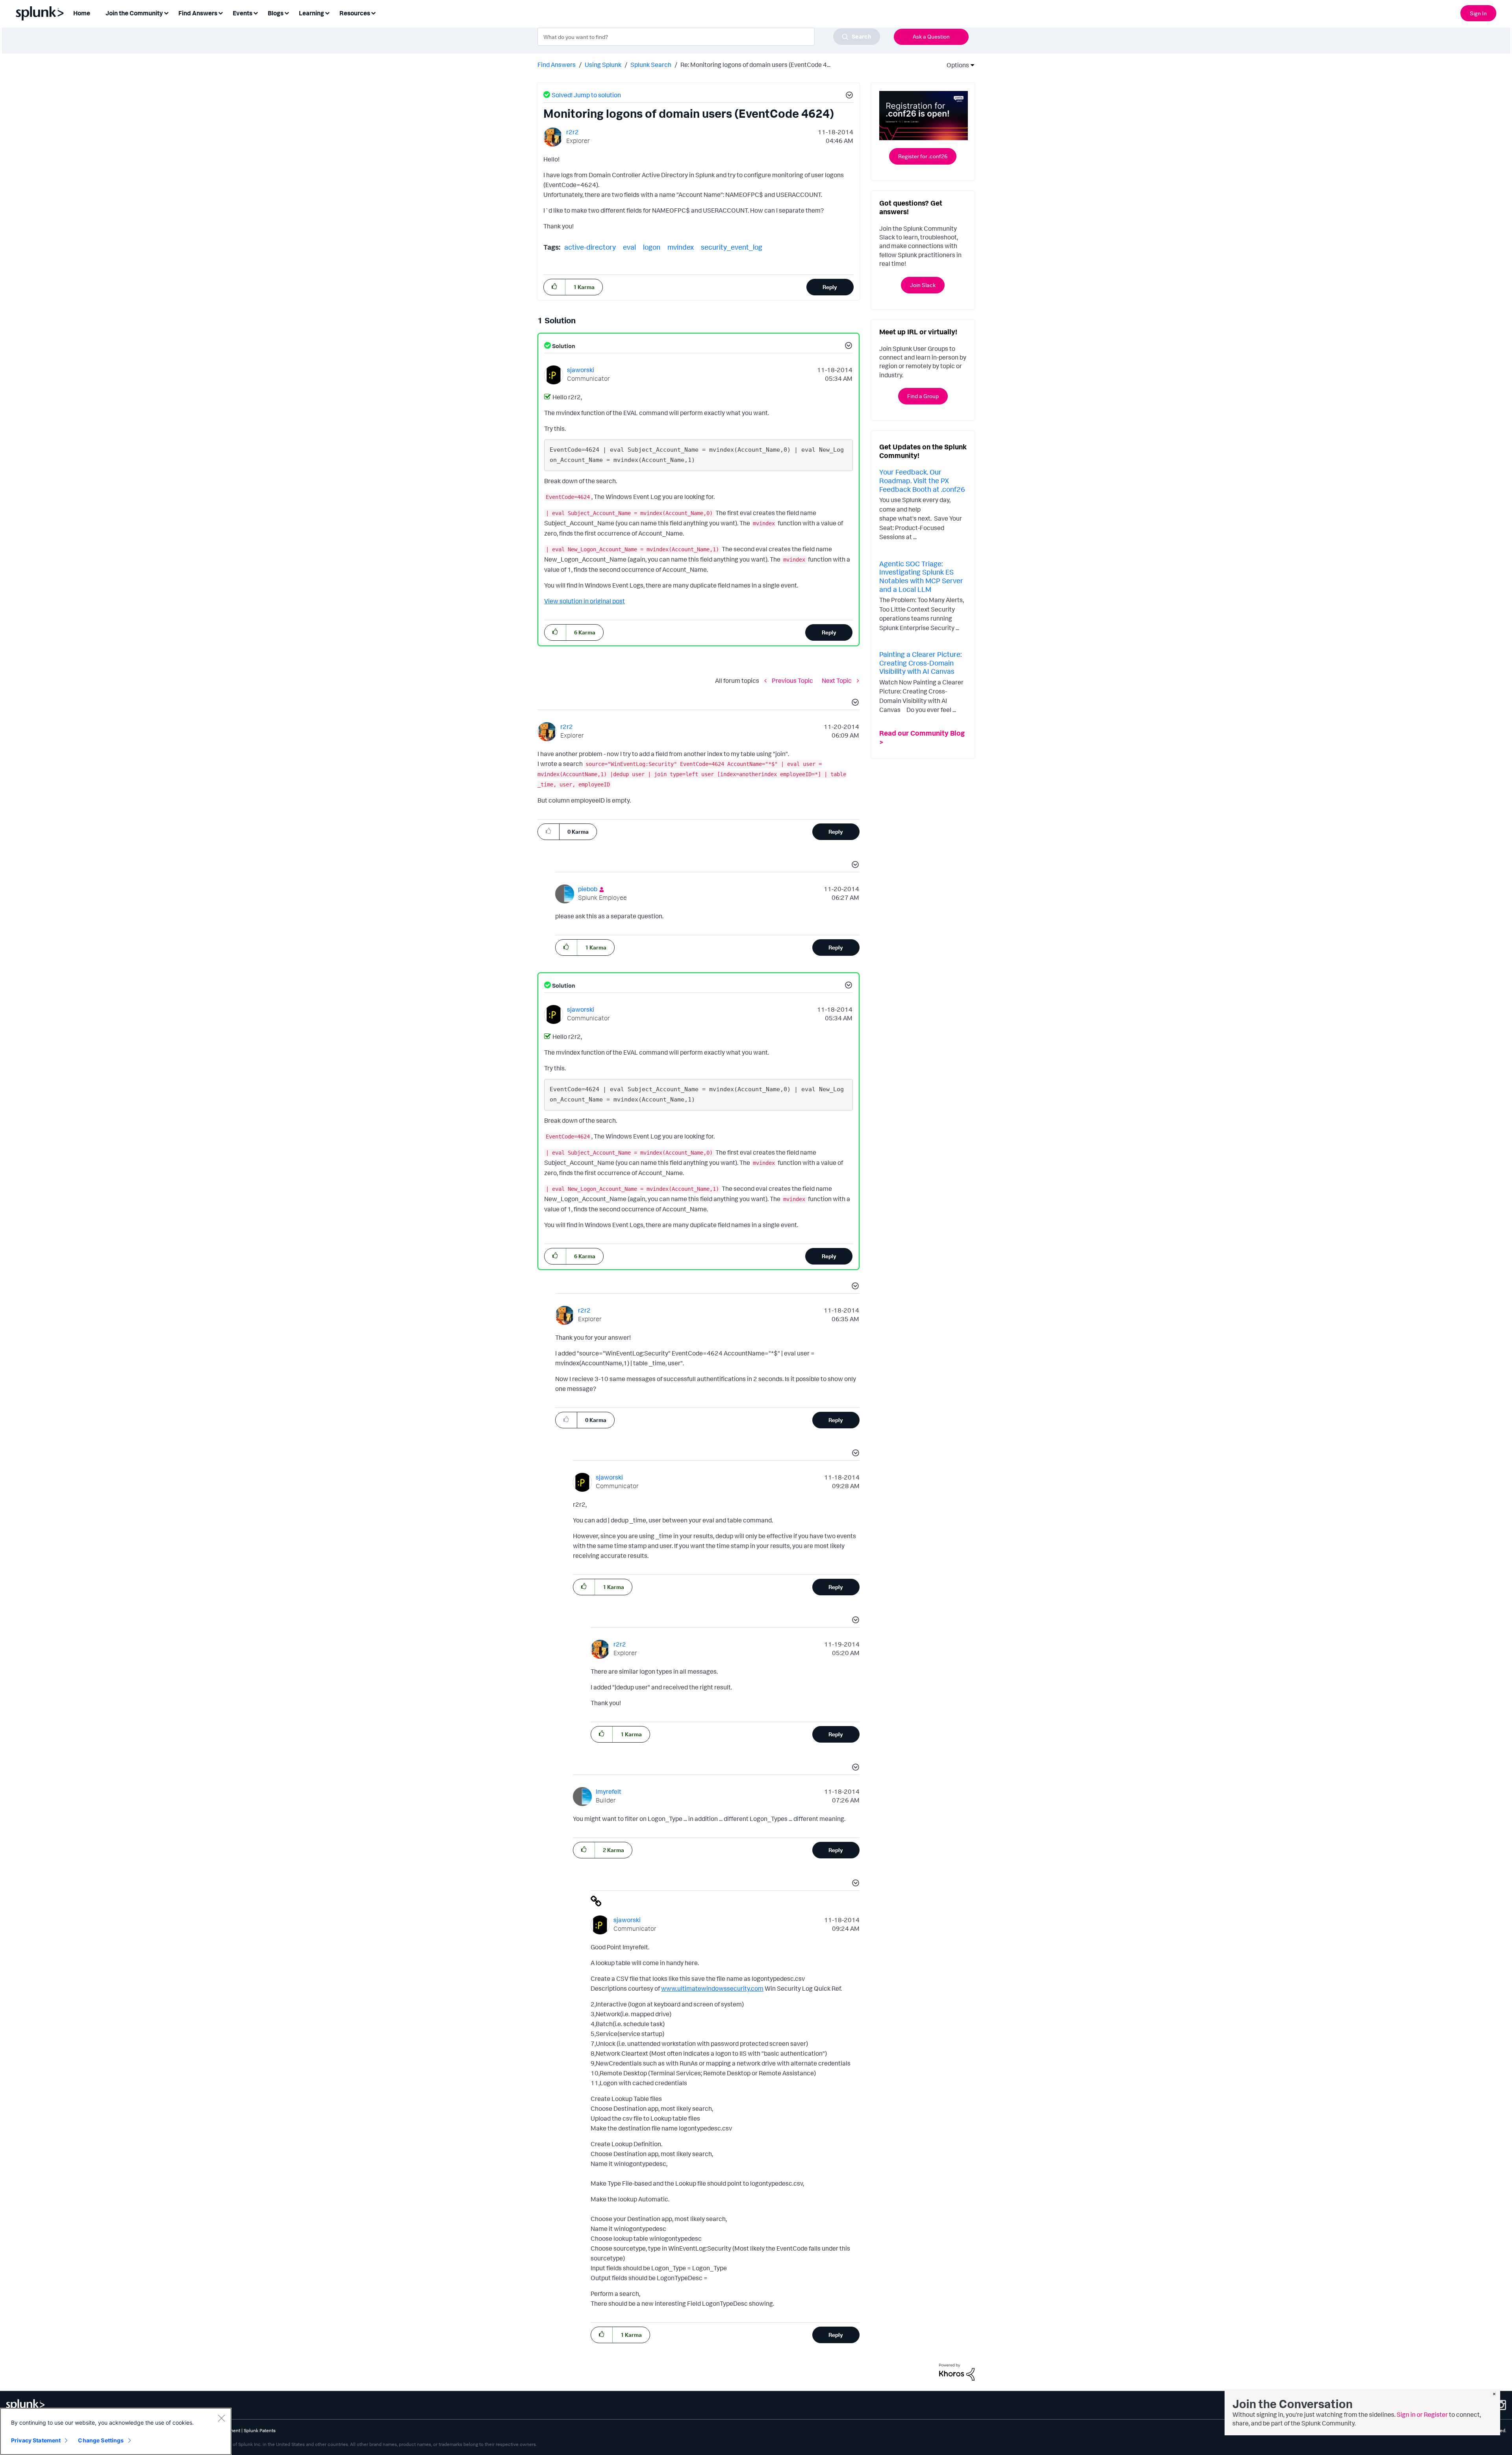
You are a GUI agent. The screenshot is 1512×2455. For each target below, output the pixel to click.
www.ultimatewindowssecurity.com (712, 1988)
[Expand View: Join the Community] (166, 12)
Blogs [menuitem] (276, 13)
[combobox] (709, 37)
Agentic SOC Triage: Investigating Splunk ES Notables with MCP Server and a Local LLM (921, 576)
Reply (830, 287)
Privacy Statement (36, 2440)
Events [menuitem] (243, 13)
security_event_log (732, 247)
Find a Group (923, 396)
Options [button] (955, 65)
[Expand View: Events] (256, 12)
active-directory (590, 247)
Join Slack (923, 285)
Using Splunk (603, 65)
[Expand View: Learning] (327, 12)
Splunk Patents (260, 2430)
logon (652, 247)
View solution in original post (585, 601)
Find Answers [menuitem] (198, 13)
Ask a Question (931, 36)
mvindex (681, 247)
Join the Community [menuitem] (134, 13)
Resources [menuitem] (355, 13)
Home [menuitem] (82, 13)
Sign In (1478, 13)
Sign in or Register (1422, 2414)
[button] (848, 96)
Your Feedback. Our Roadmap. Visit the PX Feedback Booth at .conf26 (922, 480)
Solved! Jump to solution (586, 95)
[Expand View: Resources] (373, 12)
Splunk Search (651, 65)
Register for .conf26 (923, 156)
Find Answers (557, 65)
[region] (116, 2431)
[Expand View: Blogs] (287, 12)
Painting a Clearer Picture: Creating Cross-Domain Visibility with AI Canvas (920, 663)
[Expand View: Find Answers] (220, 12)
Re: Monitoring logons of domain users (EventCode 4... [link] (755, 65)
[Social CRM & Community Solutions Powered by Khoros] (957, 2371)
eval (629, 247)
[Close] (221, 2418)
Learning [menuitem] (311, 13)
